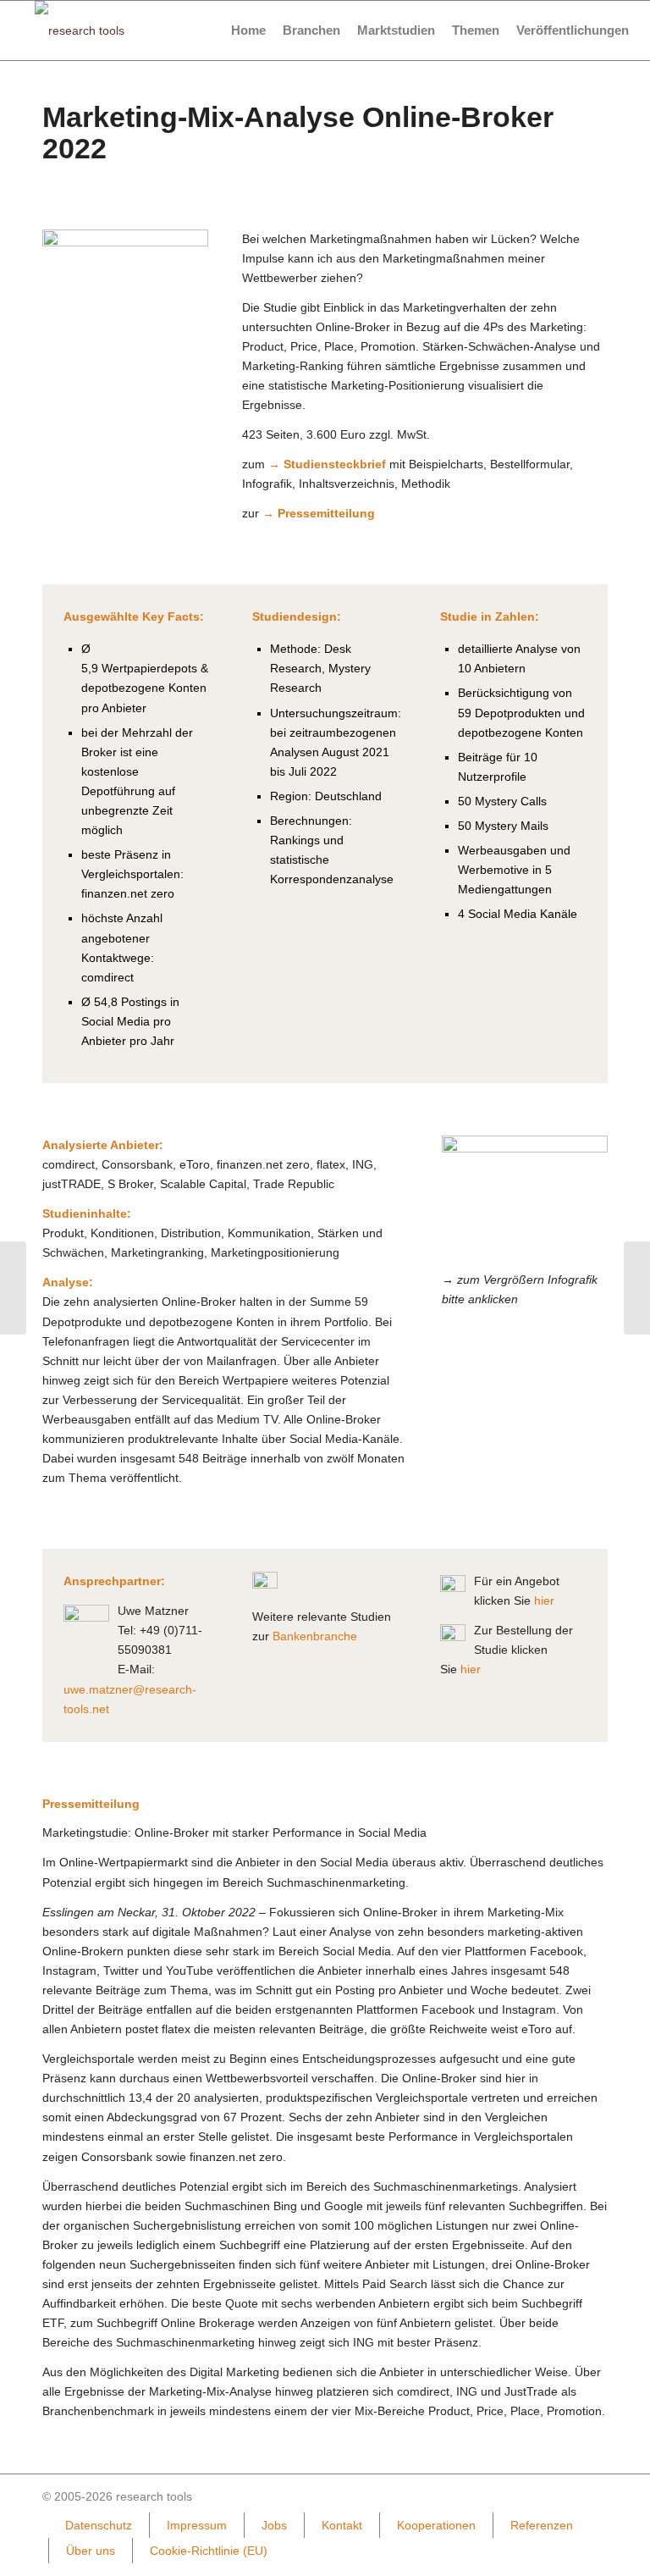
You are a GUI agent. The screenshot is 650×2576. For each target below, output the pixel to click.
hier (544, 1600)
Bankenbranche (315, 1636)
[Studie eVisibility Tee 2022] (637, 1288)
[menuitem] (248, 30)
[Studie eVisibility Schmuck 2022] (13, 1288)
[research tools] (80, 30)
